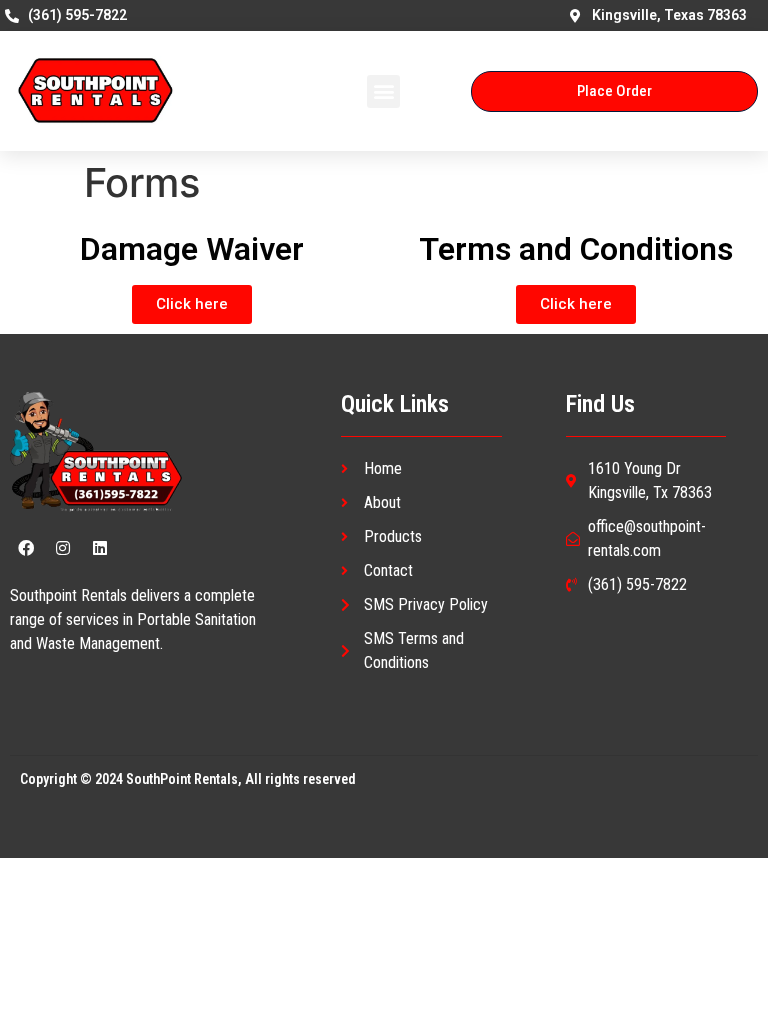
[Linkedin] (100, 548)
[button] (383, 91)
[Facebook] (26, 548)
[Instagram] (63, 548)
